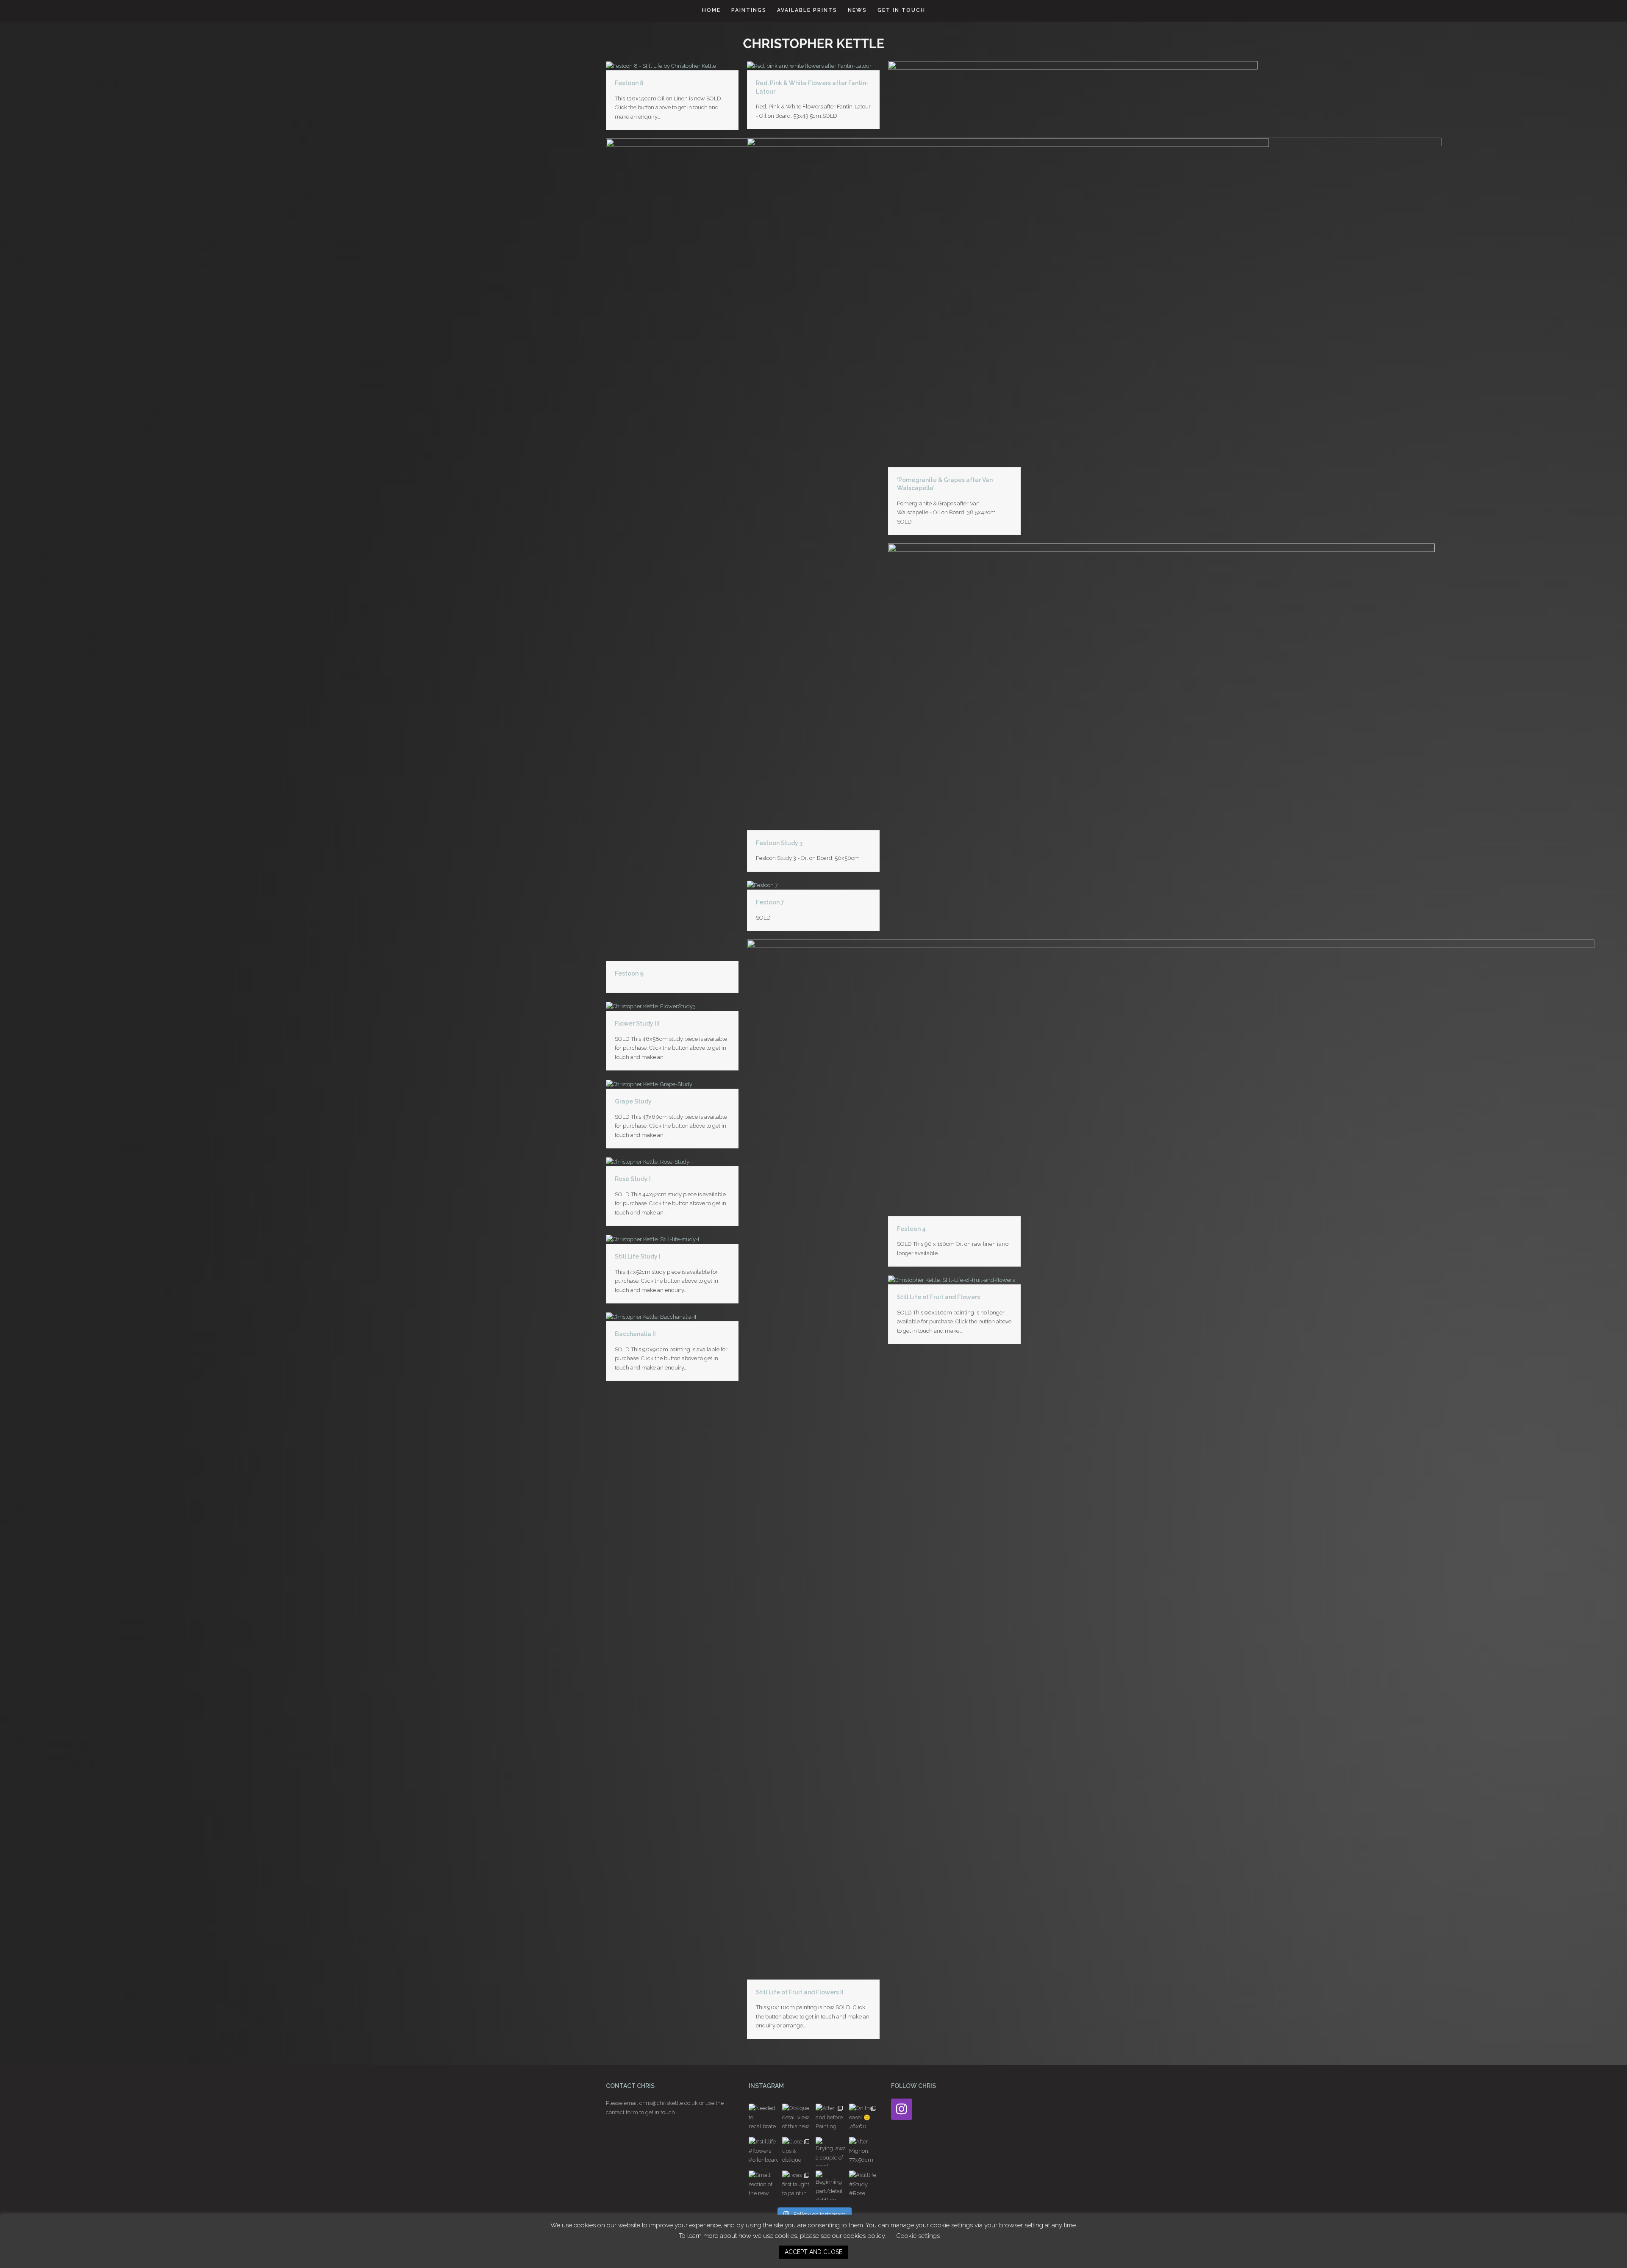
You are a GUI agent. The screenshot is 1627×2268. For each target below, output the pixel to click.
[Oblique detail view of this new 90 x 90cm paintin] (797, 2118)
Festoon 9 (629, 973)
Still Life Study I (638, 1256)
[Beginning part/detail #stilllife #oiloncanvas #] (830, 2185)
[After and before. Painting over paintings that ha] (830, 2118)
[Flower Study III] (651, 1006)
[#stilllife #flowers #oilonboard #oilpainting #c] (763, 2152)
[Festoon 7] (762, 885)
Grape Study (633, 1101)
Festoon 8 (629, 83)
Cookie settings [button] (918, 2236)
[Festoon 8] (661, 65)
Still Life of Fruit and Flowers (938, 1297)
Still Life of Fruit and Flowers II (800, 1992)
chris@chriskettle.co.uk (669, 2103)
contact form (622, 2112)
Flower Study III (637, 1023)
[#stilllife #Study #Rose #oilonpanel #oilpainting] (864, 2185)
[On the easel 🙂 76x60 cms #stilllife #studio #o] (864, 2118)
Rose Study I (633, 1179)
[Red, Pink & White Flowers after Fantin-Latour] (809, 65)
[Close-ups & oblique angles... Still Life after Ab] (797, 2152)
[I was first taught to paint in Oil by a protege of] (797, 2185)
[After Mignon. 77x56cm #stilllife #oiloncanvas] (864, 2152)
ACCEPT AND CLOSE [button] (813, 2252)
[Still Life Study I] (652, 1239)
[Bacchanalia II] (651, 1316)
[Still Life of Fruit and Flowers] (951, 1280)
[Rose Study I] (649, 1161)
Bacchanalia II (635, 1334)
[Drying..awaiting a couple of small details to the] (830, 2152)
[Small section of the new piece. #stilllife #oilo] (763, 2185)
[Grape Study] (649, 1084)
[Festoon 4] (1161, 879)
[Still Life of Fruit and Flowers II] (1171, 1459)
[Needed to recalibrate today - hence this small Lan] (763, 2118)
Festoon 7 (770, 902)
